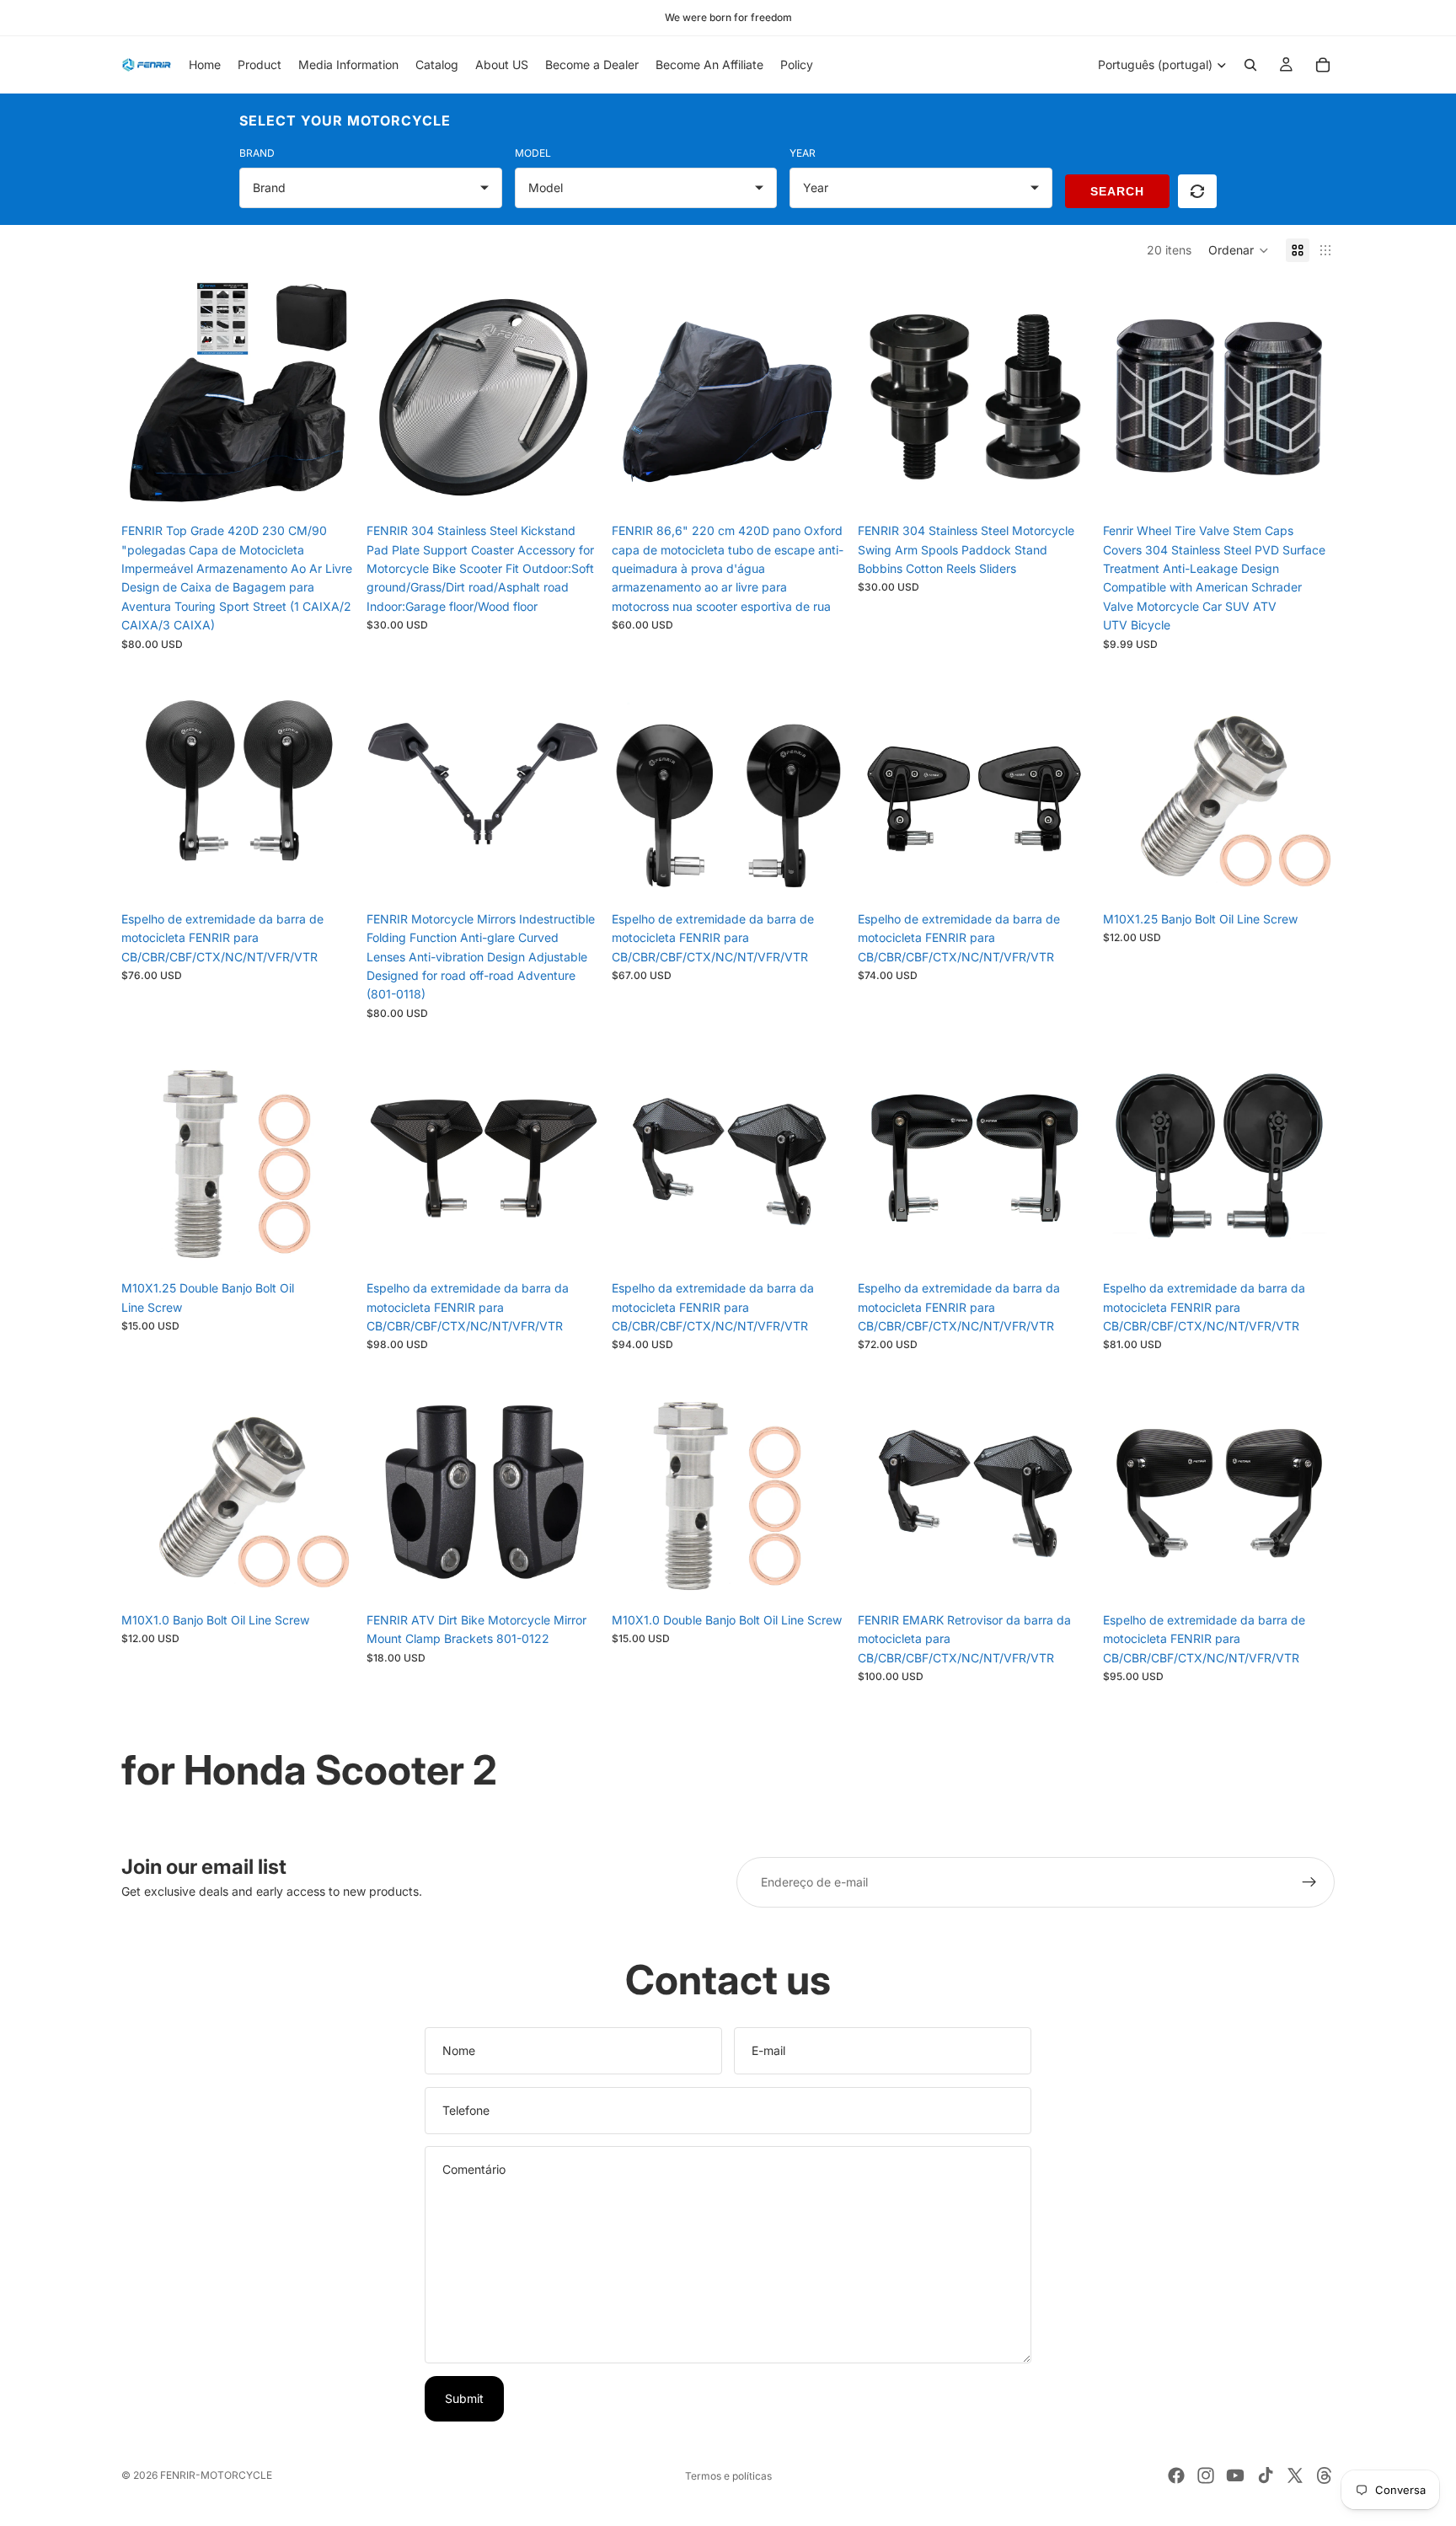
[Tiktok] (1266, 2475)
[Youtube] (1235, 2475)
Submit (464, 2398)
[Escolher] (327, 489)
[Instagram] (1206, 2475)
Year (803, 153)
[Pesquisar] (1250, 65)
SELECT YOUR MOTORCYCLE (345, 120)
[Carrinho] (1323, 65)
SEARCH (1117, 191)
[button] (1239, 250)
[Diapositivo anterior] (147, 399)
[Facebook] (1176, 2475)
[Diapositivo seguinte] (328, 399)
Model (533, 153)
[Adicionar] (573, 489)
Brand (257, 153)
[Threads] (1325, 2475)
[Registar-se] (1309, 1882)
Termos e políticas (728, 2476)
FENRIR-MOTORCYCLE (216, 2475)
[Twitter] (1295, 2475)
